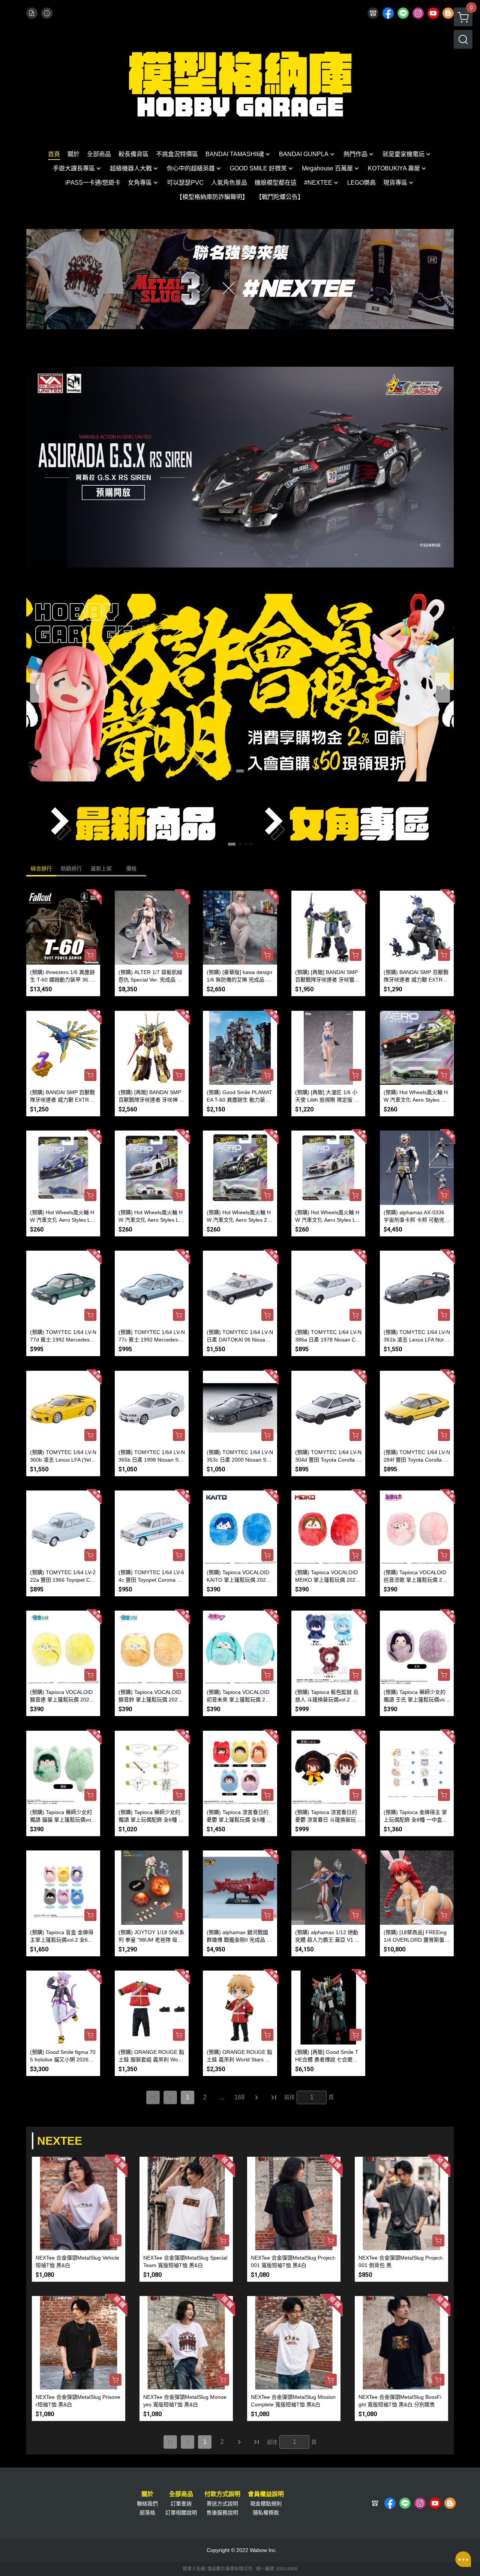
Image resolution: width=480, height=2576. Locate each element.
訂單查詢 (181, 2504)
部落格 (147, 2513)
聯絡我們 (147, 2504)
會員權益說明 (266, 2494)
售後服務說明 (222, 2513)
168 (239, 2097)
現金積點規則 (266, 2504)
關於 (147, 2494)
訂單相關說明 (181, 2513)
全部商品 (181, 2494)
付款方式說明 (222, 2494)
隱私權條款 (266, 2513)
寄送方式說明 (222, 2504)
